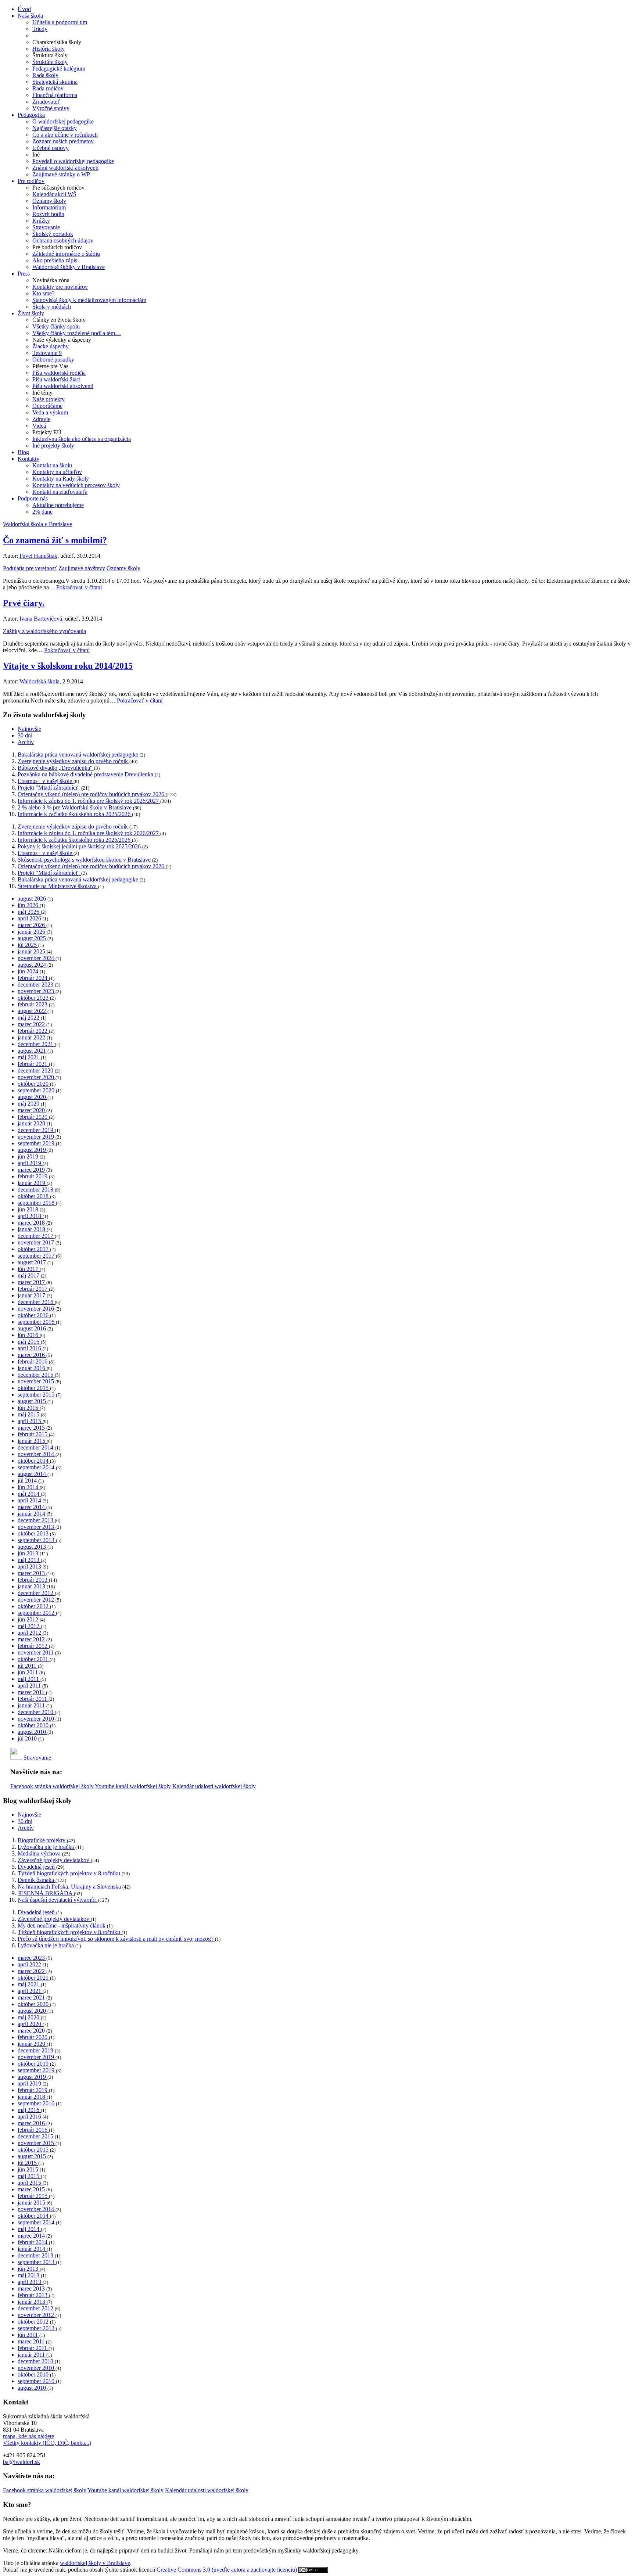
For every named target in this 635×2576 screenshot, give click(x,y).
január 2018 (32, 1229)
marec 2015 (32, 1428)
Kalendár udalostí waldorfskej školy (214, 1786)
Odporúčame (47, 406)
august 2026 (33, 899)
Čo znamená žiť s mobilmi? (55, 540)
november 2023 (37, 991)
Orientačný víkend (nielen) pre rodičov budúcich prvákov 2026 (92, 794)
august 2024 (33, 965)
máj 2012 (29, 1626)
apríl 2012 (30, 1633)
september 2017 (37, 1256)
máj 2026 (29, 912)
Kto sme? (43, 293)
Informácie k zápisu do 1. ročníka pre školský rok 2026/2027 (89, 801)
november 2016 (37, 1309)
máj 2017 (29, 1276)
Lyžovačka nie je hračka (46, 1847)
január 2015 (32, 1441)
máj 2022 (29, 1018)
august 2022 (33, 1011)
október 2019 (34, 2064)
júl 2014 (28, 1481)
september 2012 (37, 1613)
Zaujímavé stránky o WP (61, 174)
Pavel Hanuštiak (38, 556)
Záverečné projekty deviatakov (54, 1860)
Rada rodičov (48, 88)
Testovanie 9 (47, 353)
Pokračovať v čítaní (79, 587)
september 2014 (37, 1467)
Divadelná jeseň (37, 1867)
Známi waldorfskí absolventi (65, 168)
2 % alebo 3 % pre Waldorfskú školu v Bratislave (75, 807)
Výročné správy (51, 108)
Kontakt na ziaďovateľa (60, 492)
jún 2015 (29, 1408)
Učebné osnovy (51, 148)
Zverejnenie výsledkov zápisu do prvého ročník (73, 761)
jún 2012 (29, 1619)
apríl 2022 (30, 1964)
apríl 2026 (30, 918)
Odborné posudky (53, 360)
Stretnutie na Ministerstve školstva (58, 886)
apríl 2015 (30, 1421)
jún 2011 (28, 1672)
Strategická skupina (55, 82)
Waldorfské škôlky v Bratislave (69, 267)
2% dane (42, 512)
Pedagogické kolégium (59, 69)
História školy (49, 49)
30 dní (25, 735)
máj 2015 (29, 1414)
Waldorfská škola (40, 681)
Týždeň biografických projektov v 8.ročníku (70, 1873)
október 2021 (34, 1978)
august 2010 (33, 1732)
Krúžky (41, 221)
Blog (23, 452)
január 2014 (32, 1514)
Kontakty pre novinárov (60, 287)
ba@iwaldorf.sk (21, 2462)
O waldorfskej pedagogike (63, 121)
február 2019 (33, 1176)
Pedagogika (31, 115)
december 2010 (36, 1712)
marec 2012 (32, 1639)
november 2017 (37, 1242)
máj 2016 (29, 1342)
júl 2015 (28, 2163)
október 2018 (34, 1196)
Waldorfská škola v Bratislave (37, 524)
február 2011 (33, 1699)
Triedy (40, 29)
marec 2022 (32, 1024)
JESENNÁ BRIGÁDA (46, 1893)
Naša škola (30, 16)
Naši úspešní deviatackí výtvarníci (58, 1900)
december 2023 (36, 985)
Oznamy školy (49, 201)
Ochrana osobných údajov (63, 240)
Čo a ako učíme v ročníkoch (65, 135)
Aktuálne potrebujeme (58, 505)
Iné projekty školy (53, 445)
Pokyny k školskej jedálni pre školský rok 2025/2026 (80, 846)
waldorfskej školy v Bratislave (95, 2563)
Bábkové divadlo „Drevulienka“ (56, 768)
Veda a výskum (50, 412)
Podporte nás (33, 498)
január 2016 (32, 1368)
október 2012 (34, 1606)
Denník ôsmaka (37, 1880)
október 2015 (34, 1388)
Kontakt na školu (52, 465)
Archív (26, 742)
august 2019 (33, 1150)
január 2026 (32, 932)
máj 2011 (29, 1679)
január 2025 (32, 951)
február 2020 (33, 1117)
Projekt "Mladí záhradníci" (49, 788)
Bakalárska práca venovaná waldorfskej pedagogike (79, 755)
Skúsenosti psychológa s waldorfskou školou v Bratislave (85, 860)
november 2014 (37, 1454)
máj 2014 (29, 1494)
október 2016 (34, 1315)
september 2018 (37, 1203)
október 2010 (34, 1725)
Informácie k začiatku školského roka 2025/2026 (75, 814)
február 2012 (33, 1646)
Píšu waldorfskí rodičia (59, 373)
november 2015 (37, 1381)
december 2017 (36, 1236)
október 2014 (34, 1461)
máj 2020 (29, 1104)
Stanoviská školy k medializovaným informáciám (89, 300)
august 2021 (33, 1051)
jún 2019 (29, 1156)
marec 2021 (32, 1997)
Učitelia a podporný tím (60, 22)
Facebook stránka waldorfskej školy (52, 1786)
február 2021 (33, 1064)
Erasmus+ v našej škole (46, 781)
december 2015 (36, 1375)
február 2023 (33, 1004)
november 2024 (37, 958)
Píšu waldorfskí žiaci (56, 379)
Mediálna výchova (40, 1853)
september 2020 (37, 1090)
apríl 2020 (30, 2024)
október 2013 (34, 1533)
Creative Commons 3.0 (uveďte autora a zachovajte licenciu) (227, 2570)
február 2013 (33, 1580)
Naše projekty (49, 399)
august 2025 (33, 938)
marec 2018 (32, 1223)
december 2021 (36, 1044)
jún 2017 (29, 1269)
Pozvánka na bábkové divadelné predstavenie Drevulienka (86, 774)
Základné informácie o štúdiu (66, 254)
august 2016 (33, 1328)
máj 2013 (29, 1560)
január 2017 (32, 1295)
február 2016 (33, 1361)
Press (24, 274)
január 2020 (32, 1123)
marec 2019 (32, 1170)
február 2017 (33, 1289)
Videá (39, 426)
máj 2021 (29, 1057)
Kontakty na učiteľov (57, 472)
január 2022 (32, 1037)
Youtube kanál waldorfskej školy (133, 1786)
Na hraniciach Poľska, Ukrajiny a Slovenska (70, 1887)
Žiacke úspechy (51, 346)
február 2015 (33, 1434)
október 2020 (34, 1084)
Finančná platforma (55, 95)
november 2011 (36, 1652)
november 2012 (37, 1600)
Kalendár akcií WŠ (54, 194)
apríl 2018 (30, 1216)
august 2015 (33, 1401)
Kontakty (28, 459)
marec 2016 (32, 1355)
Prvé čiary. (24, 603)
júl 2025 (28, 945)
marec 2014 (32, 1507)
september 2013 (37, 1540)
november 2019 (37, 1137)
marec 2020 (32, 1110)
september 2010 (37, 2381)
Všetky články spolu (56, 326)
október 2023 (34, 998)
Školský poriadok (53, 234)
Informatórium (49, 207)
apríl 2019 (30, 1163)
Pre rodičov (31, 181)
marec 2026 (32, 925)
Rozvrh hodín (48, 214)
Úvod (24, 9)
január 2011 (32, 1705)
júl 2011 (28, 1666)
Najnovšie (29, 729)
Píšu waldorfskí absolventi (63, 386)
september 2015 (37, 1395)
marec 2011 (32, 1692)
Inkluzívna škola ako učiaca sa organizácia (82, 439)
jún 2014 (29, 1487)
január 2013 (32, 1586)
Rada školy (45, 75)
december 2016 (36, 1302)
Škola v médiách (52, 307)
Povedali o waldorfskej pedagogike (73, 161)
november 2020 (37, 1077)
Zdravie (41, 419)
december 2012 (36, 1593)
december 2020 (36, 1070)
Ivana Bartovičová (41, 619)
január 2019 (32, 1183)
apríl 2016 (30, 1348)
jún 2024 (29, 971)
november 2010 (37, 1719)
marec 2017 (32, 1282)
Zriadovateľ (46, 102)
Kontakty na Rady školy (61, 479)
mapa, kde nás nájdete (28, 2436)
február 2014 (33, 2242)
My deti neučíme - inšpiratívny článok (62, 1925)
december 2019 (36, 1130)
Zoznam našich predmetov (63, 141)
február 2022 (33, 1031)
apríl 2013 (30, 1567)
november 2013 (37, 1527)
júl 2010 (28, 1738)
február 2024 (33, 978)
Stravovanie (46, 227)
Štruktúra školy (50, 62)
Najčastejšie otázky (55, 128)
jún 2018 (29, 1209)
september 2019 (37, 1143)
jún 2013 (29, 1553)
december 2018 (36, 1190)
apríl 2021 (30, 1991)
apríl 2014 (30, 1500)
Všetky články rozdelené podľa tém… (77, 333)
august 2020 (33, 1097)
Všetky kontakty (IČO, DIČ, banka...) (47, 2443)
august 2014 (33, 1474)
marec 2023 (32, 1958)
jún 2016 (29, 1335)
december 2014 (36, 1447)
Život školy (31, 313)
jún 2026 (29, 905)
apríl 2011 (30, 1686)
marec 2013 (32, 1573)
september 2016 (37, 1322)
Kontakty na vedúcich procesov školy (76, 485)
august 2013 (33, 1547)
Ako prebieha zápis (55, 260)
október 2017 (34, 1249)
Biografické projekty (42, 1840)
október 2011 (34, 1659)
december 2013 (36, 1520)
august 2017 (33, 1262)
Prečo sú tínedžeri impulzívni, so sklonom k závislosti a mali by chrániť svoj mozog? (116, 1939)
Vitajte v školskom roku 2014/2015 (68, 666)
